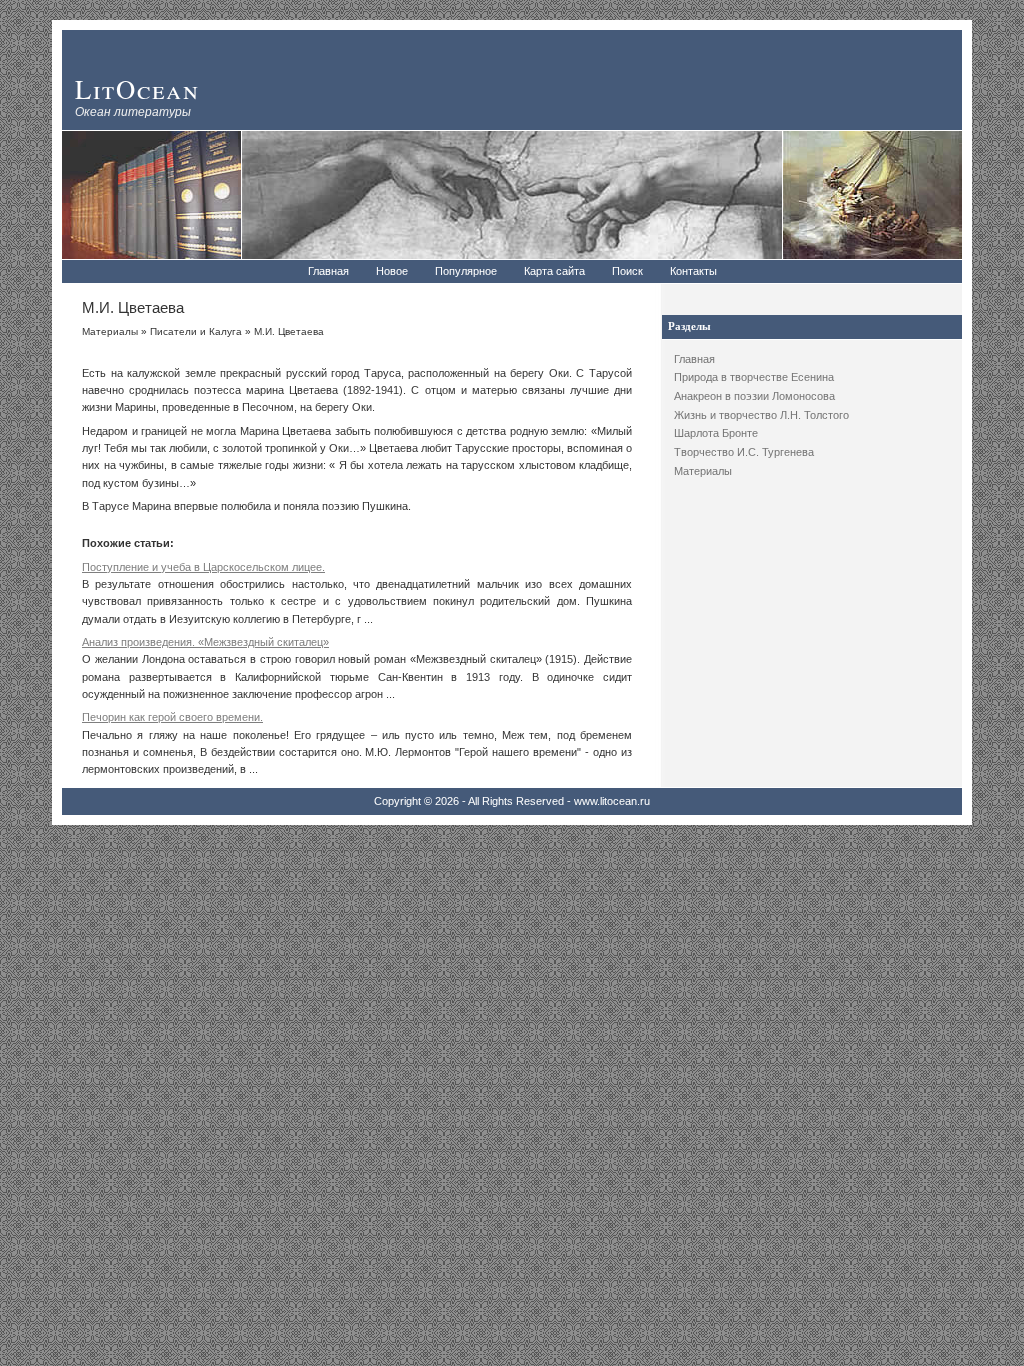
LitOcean (137, 88)
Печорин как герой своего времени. (172, 717)
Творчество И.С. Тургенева (744, 452)
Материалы (703, 471)
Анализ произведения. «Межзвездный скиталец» (205, 642)
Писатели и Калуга (196, 331)
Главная (328, 271)
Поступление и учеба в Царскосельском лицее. (203, 567)
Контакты (693, 271)
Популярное (466, 271)
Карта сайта (554, 271)
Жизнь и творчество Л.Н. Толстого (761, 415)
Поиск (627, 271)
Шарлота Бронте (716, 433)
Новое (392, 271)
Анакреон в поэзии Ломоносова (754, 396)
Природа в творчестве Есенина (754, 377)
